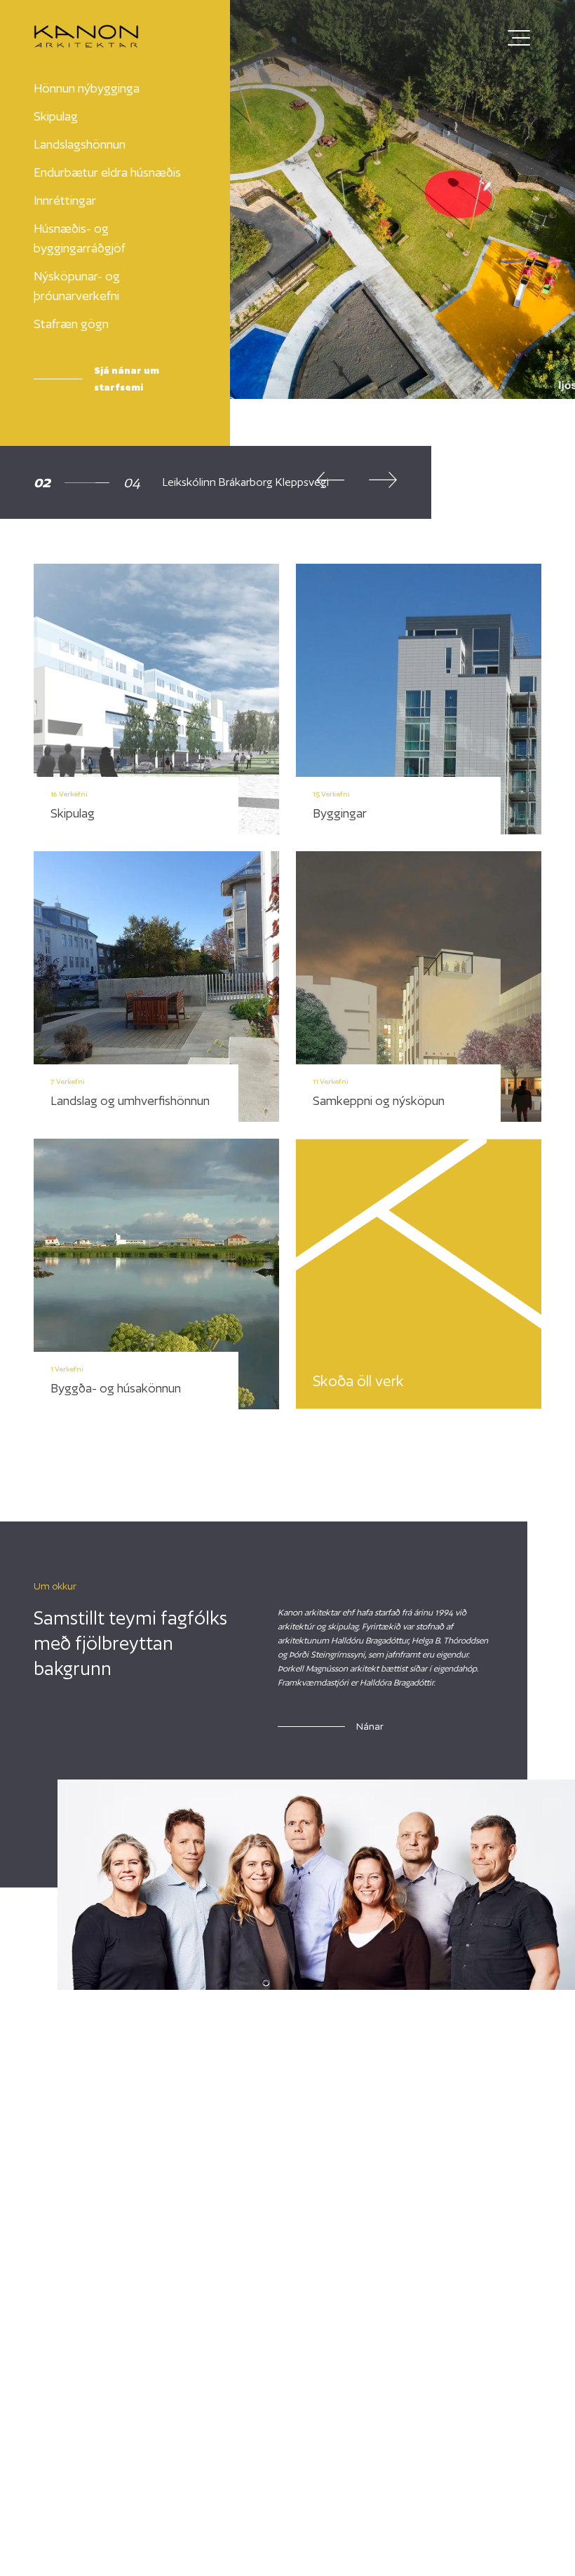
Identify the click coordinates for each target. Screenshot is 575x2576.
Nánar (370, 1726)
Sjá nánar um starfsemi (127, 379)
